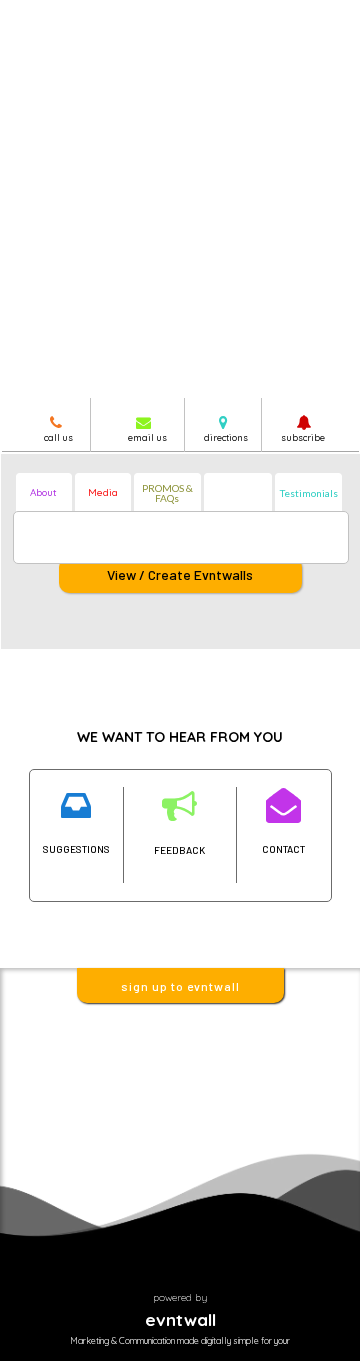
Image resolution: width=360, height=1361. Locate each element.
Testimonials (309, 493)
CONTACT (283, 849)
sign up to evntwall (180, 986)
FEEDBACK (179, 850)
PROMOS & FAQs (167, 493)
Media (103, 492)
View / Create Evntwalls (180, 574)
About (43, 492)
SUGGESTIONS (76, 849)
